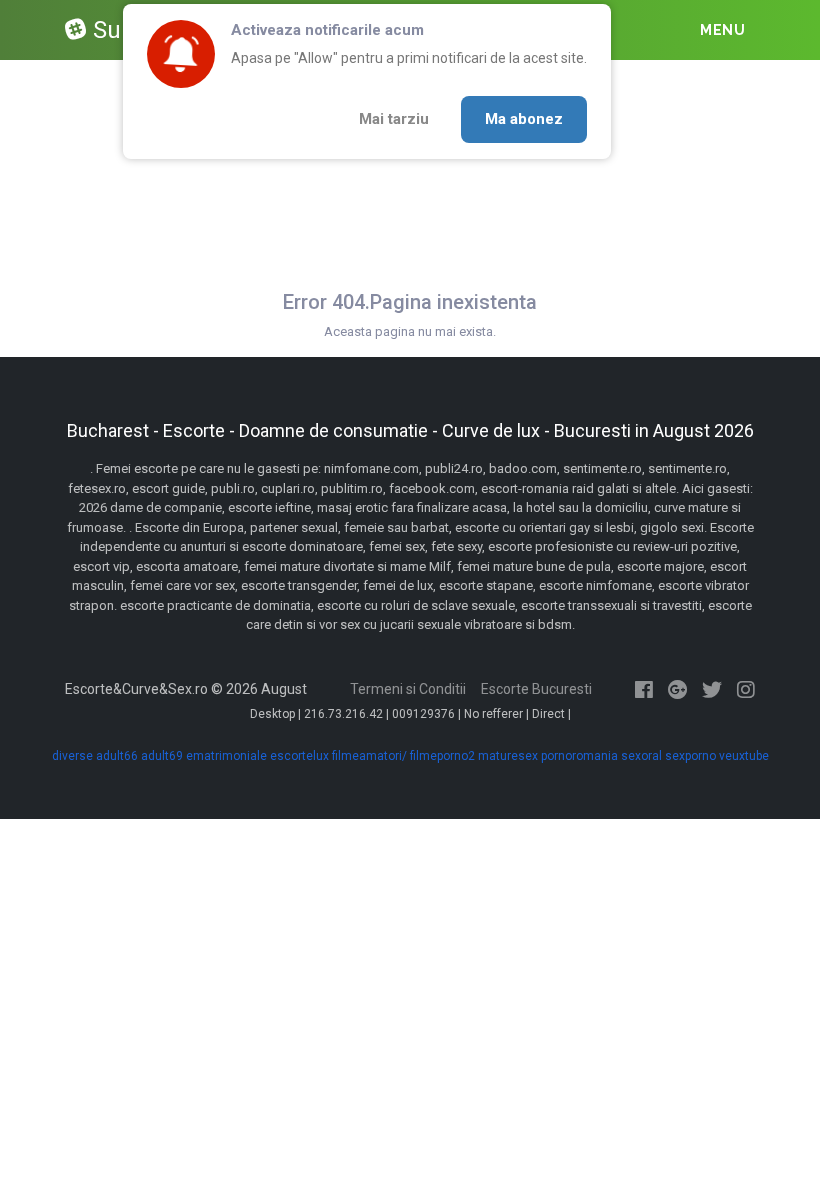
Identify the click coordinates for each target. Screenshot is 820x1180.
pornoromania (579, 756)
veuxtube (744, 756)
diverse (72, 756)
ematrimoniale (226, 756)
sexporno (690, 756)
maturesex (508, 756)
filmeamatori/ (369, 756)
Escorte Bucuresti (536, 689)
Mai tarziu (394, 119)
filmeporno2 (442, 756)
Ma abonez (524, 119)
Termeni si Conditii (408, 689)
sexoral (641, 756)
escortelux (299, 756)
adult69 (162, 756)
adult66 (117, 756)
